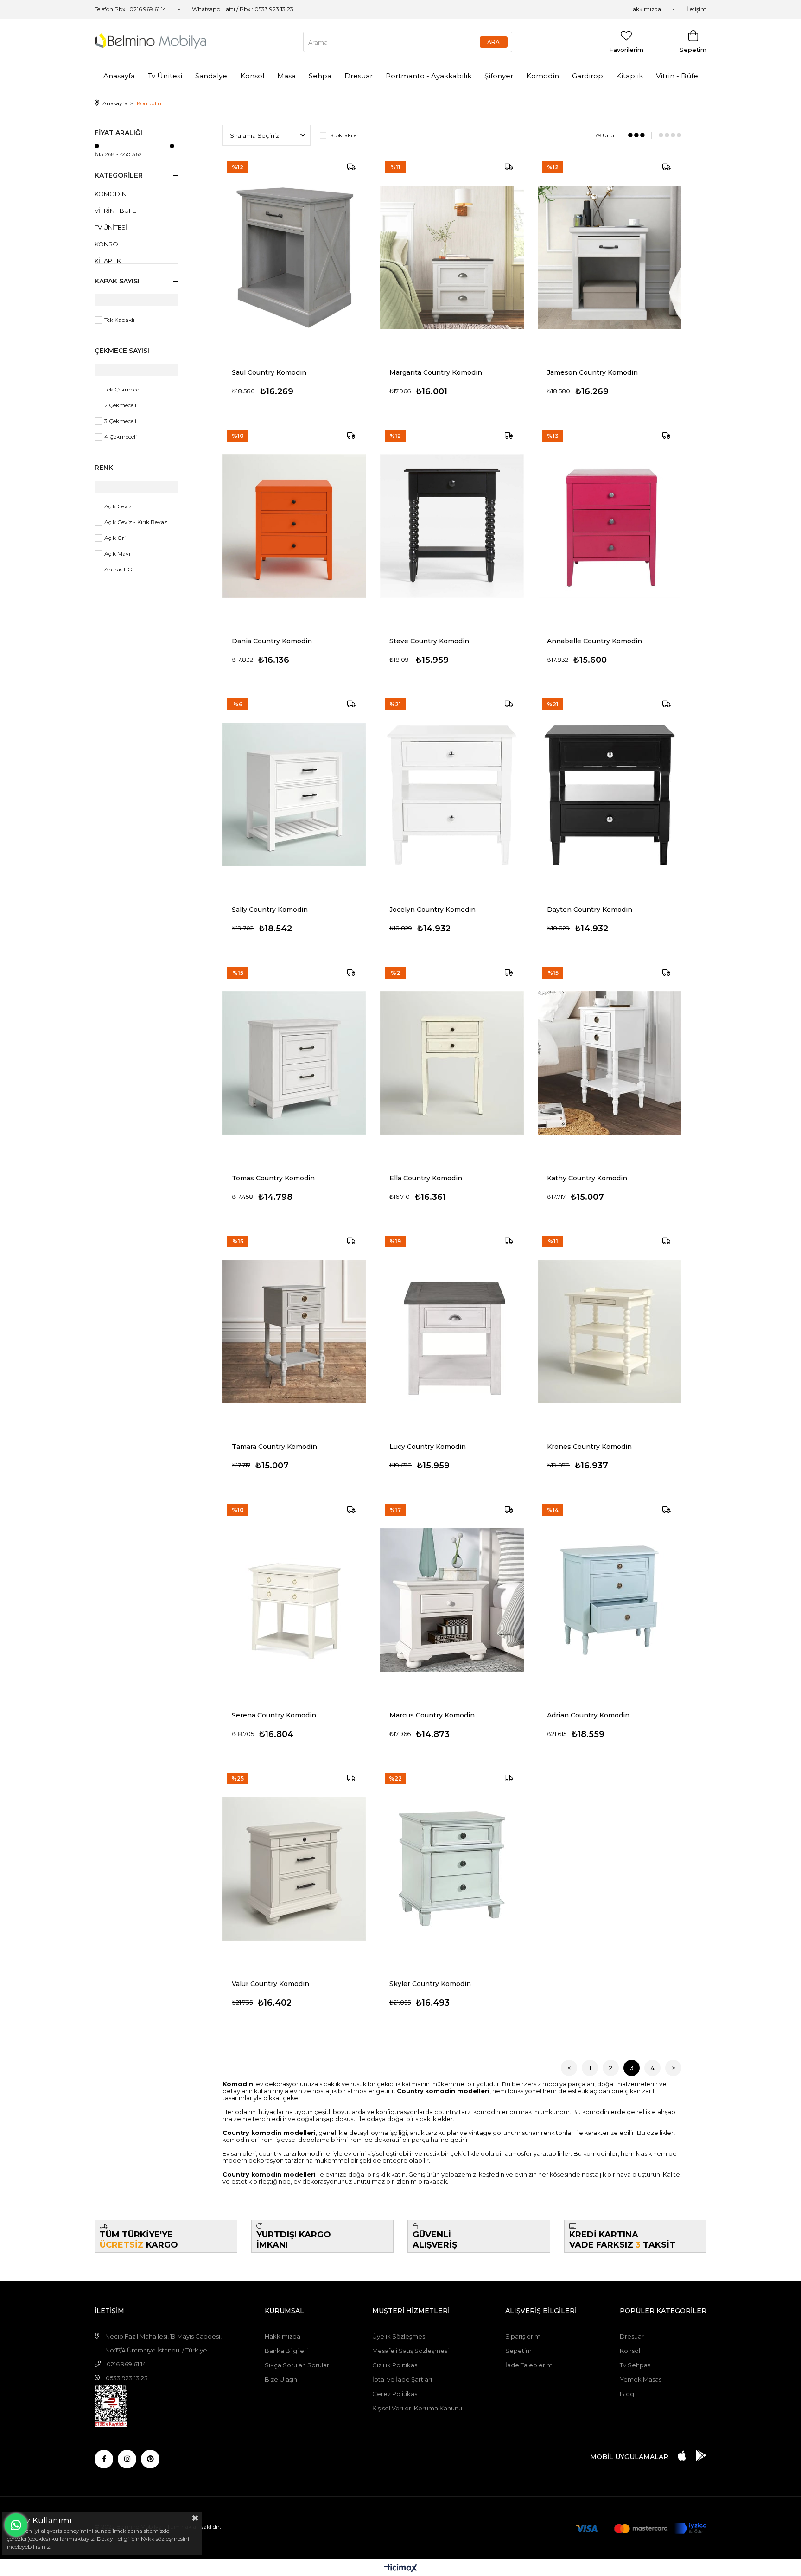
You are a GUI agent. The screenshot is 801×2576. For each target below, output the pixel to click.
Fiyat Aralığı (118, 133)
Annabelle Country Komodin (594, 641)
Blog (627, 2394)
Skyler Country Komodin (430, 1984)
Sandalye (211, 76)
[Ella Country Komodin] (452, 1063)
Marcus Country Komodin (432, 1715)
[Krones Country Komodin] (610, 1332)
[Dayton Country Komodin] (610, 795)
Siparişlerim (523, 2336)
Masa (286, 76)
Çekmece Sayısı (122, 351)
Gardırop (588, 76)
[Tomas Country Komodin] (294, 1063)
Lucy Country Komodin (428, 1447)
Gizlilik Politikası (395, 2365)
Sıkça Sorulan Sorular (297, 2365)
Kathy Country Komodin (587, 1178)
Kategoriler (119, 175)
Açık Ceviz (118, 506)
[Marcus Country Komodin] (452, 1600)
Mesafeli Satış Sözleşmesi (410, 2351)
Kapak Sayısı (117, 281)
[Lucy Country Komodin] (452, 1332)
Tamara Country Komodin (274, 1447)
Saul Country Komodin (269, 372)
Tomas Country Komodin (273, 1178)
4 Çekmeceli (121, 437)
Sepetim (518, 2351)
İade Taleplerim (529, 2365)
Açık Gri (115, 538)
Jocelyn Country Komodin (432, 910)
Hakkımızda (645, 9)
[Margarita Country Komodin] (452, 257)
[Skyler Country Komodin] (452, 1869)
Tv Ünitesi (165, 76)
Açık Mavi (117, 554)
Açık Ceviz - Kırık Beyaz (136, 522)
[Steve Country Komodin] (452, 526)
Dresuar (359, 76)
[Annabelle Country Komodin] (610, 526)
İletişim (696, 9)
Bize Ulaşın (281, 2379)
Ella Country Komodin (426, 1178)
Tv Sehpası (636, 2365)
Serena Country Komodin (274, 1715)
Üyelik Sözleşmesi (399, 2336)
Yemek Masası (641, 2379)
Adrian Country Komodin (588, 1715)
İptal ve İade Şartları (402, 2379)
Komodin (543, 76)
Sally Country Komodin (270, 910)
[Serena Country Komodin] (294, 1600)
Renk (104, 468)
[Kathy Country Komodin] (610, 1063)
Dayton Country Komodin (590, 910)
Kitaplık (629, 76)
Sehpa (320, 76)
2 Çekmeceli (120, 405)
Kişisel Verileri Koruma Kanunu (417, 2408)
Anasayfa (119, 76)
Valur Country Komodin (270, 1984)
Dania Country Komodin (272, 641)
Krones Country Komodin (589, 1447)
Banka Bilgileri (286, 2351)
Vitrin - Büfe (677, 76)
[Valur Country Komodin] (294, 1869)
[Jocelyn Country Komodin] (452, 795)
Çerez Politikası (395, 2394)
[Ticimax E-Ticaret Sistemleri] (401, 2569)
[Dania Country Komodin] (294, 526)
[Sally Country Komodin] (294, 795)
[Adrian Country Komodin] (610, 1600)
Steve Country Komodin (429, 641)
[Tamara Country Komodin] (294, 1332)
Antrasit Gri (120, 569)
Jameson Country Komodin (592, 372)
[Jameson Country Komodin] (610, 257)
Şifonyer (499, 76)
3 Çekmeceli (120, 421)
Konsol (252, 76)
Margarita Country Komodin (436, 372)
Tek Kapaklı (119, 320)
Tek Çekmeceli (123, 389)
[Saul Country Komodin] (294, 257)
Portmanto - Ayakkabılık (429, 76)
